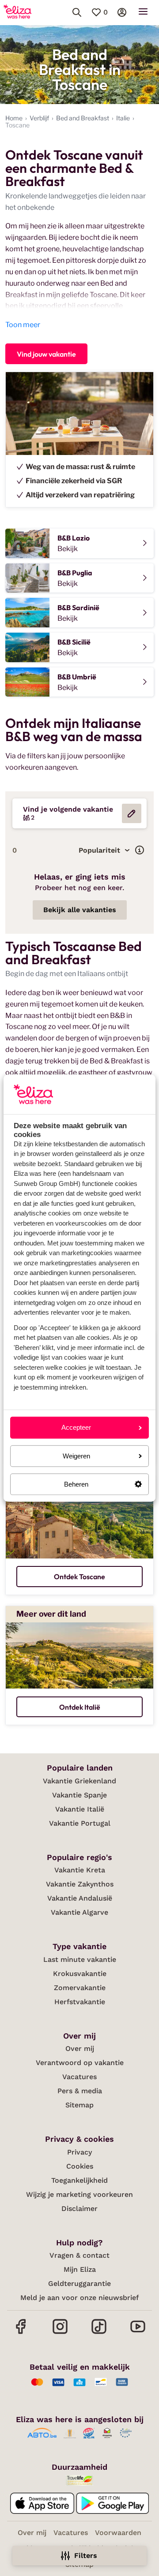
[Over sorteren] (140, 850)
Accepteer (76, 1428)
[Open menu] (143, 12)
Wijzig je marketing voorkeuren (79, 2194)
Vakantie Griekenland (79, 1781)
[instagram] (60, 2333)
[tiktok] (99, 2333)
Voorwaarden (118, 2533)
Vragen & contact (79, 2255)
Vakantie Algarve (79, 1912)
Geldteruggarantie (79, 2283)
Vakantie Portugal (80, 1823)
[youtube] (138, 2333)
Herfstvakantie (80, 2002)
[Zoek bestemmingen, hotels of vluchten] (77, 12)
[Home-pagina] (17, 12)
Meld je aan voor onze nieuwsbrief (79, 2298)
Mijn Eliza (80, 2269)
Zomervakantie (80, 1988)
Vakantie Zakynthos (80, 1884)
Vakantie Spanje (79, 1795)
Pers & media (80, 2091)
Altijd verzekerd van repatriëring (80, 495)
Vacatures (79, 2077)
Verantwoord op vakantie (80, 2063)
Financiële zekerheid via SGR (74, 481)
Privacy (79, 2152)
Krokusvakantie (80, 1974)
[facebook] (21, 2333)
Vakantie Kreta (80, 1870)
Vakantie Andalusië (80, 1898)
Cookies (80, 2166)
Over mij (80, 2048)
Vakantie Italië (80, 1809)
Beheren (76, 1484)
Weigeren (76, 1456)
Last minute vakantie (80, 1959)
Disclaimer (79, 2209)
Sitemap (79, 2105)
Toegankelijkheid (79, 2180)
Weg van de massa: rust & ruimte (80, 467)
